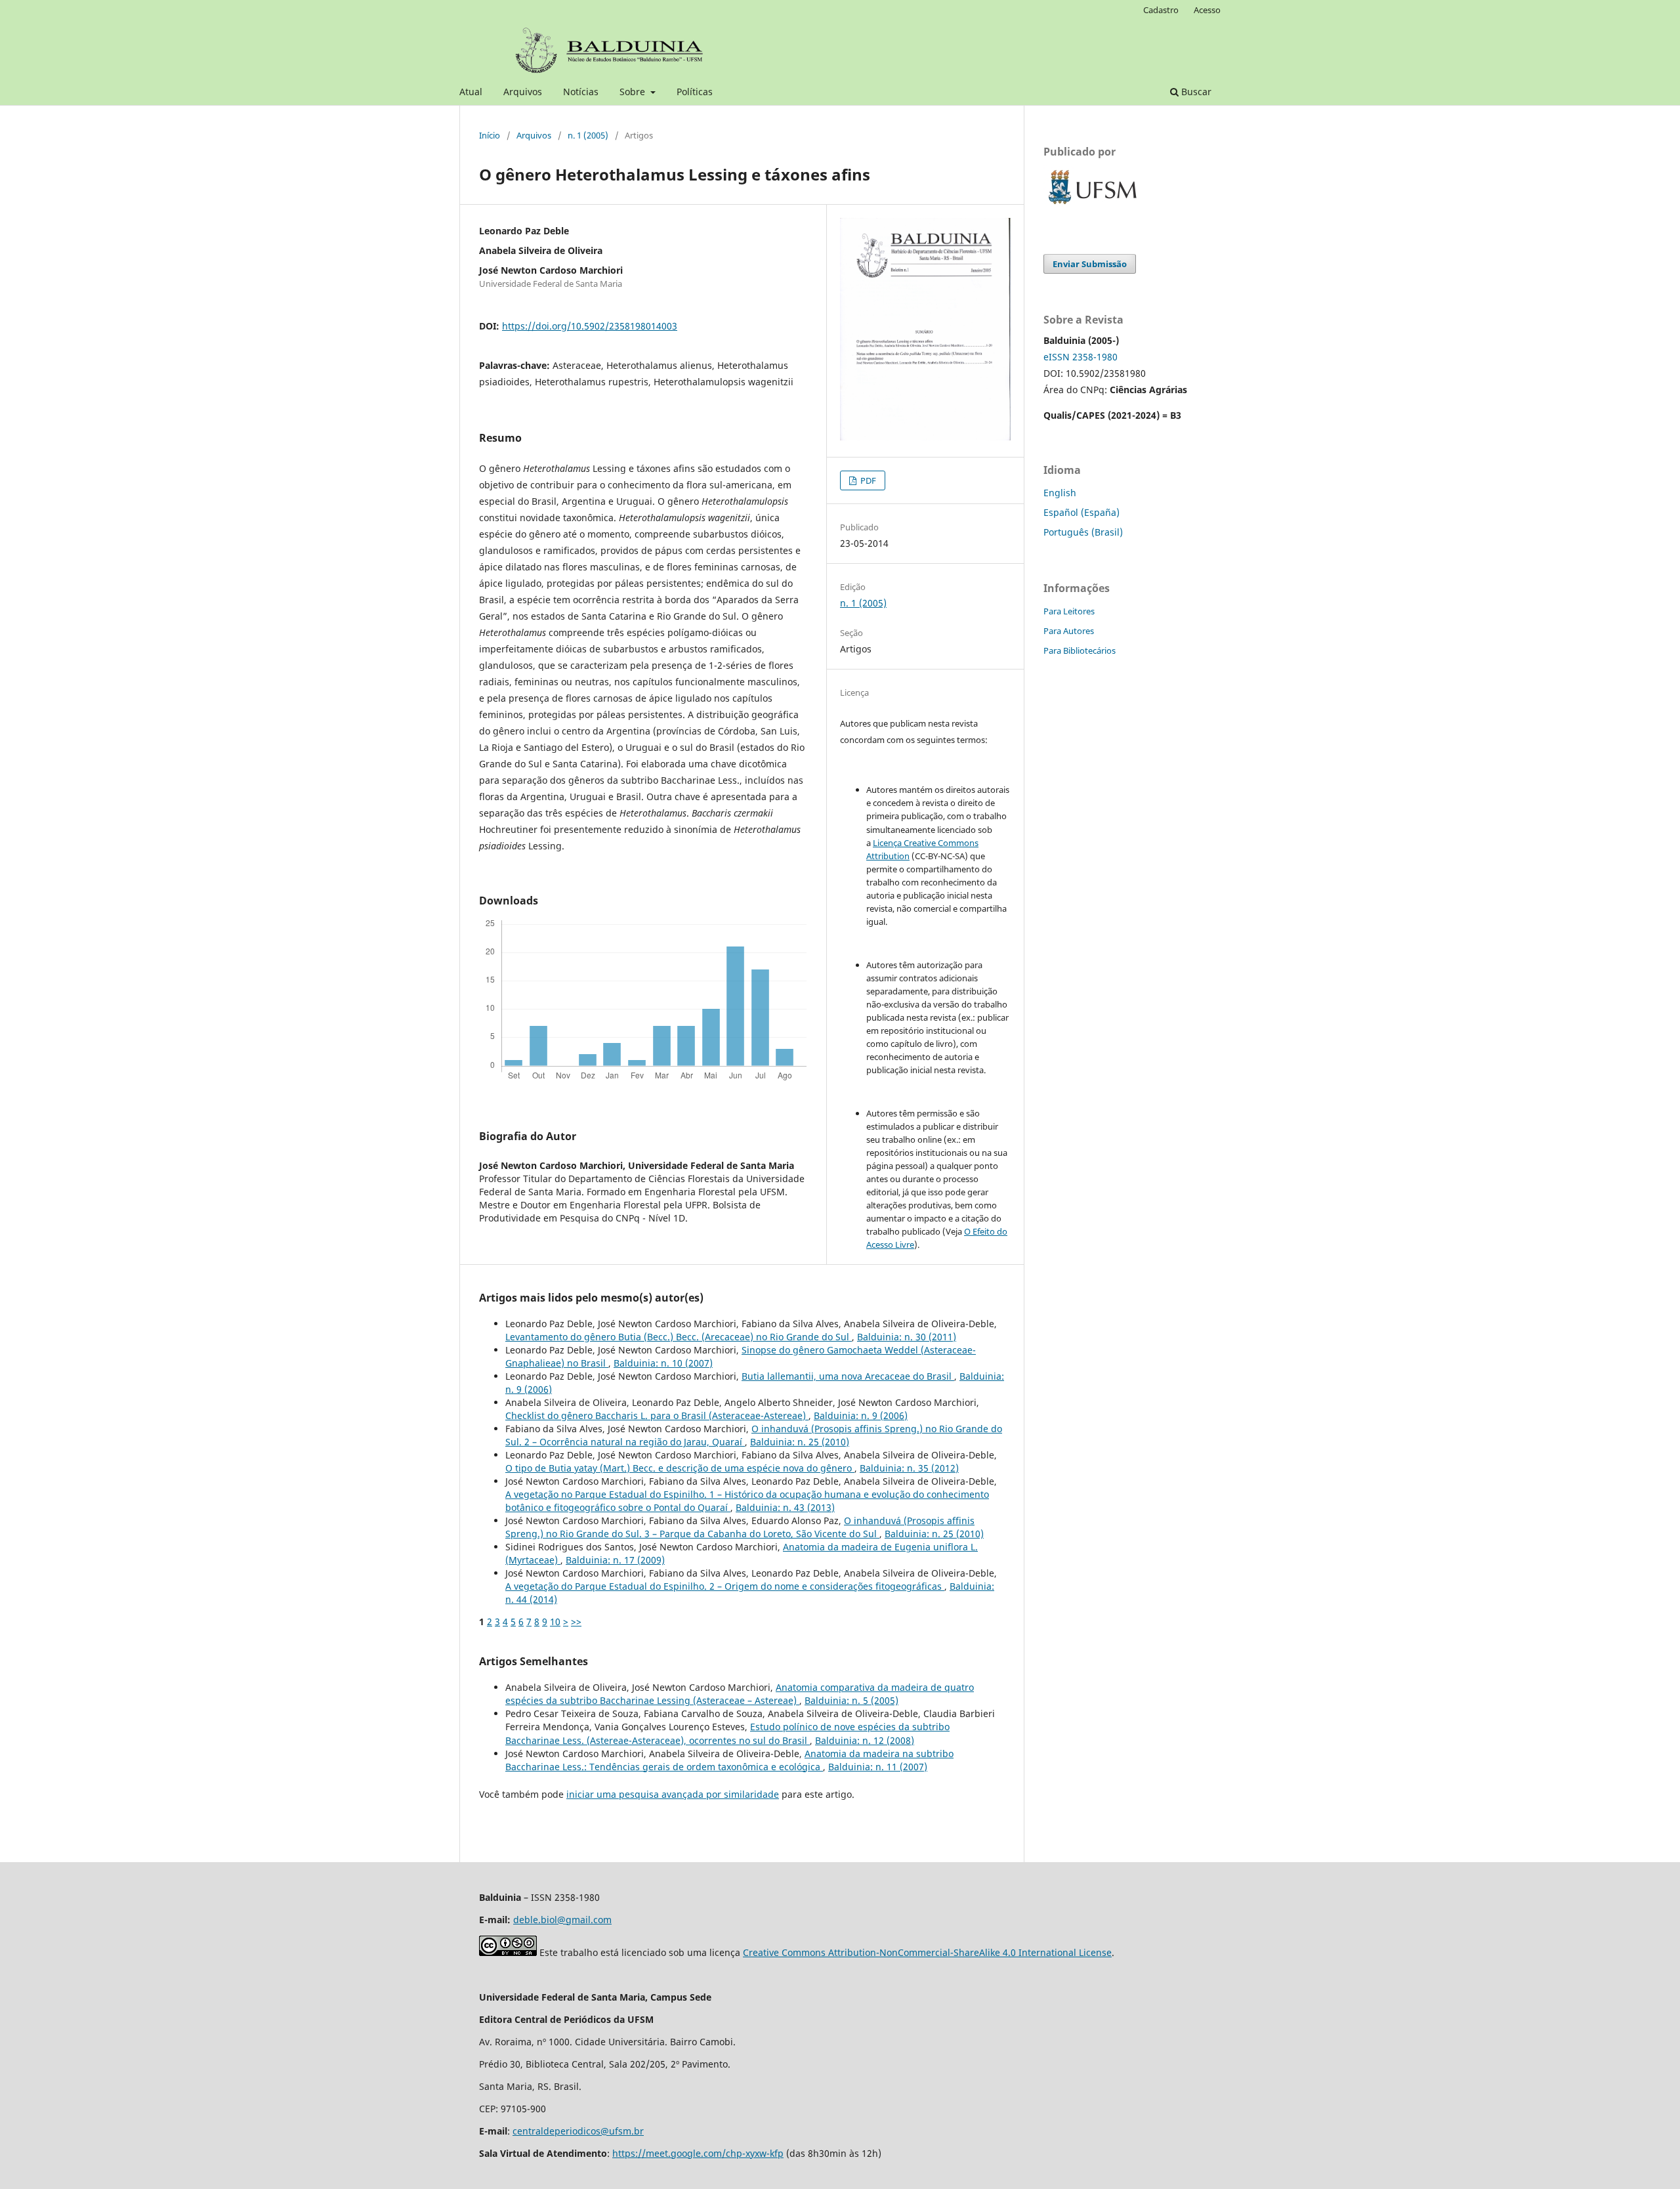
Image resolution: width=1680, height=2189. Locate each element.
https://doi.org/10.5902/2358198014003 (590, 326)
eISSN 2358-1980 (1081, 357)
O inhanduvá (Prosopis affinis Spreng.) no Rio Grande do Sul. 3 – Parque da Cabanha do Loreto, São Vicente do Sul (740, 1527)
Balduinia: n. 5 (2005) (851, 1700)
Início (490, 135)
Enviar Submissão (1090, 264)
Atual (471, 92)
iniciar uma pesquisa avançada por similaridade (673, 1794)
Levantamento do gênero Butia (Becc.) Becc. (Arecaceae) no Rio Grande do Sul (679, 1337)
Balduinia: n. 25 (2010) (800, 1442)
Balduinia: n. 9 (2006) (861, 1415)
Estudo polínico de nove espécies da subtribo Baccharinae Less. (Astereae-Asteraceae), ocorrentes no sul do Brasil (727, 1733)
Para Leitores (1069, 611)
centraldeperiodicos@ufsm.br (578, 2131)
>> (576, 1622)
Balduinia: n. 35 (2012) (909, 1468)
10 (555, 1622)
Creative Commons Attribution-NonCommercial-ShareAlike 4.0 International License (927, 1952)
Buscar (1195, 92)
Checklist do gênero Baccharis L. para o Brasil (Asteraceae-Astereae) (657, 1415)
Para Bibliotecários (1080, 650)
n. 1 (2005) (588, 135)
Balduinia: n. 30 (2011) (907, 1337)
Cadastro (1161, 10)
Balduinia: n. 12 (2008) (865, 1740)
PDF (867, 480)
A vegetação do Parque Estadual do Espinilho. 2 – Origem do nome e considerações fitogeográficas (725, 1586)
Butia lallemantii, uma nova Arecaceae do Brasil (848, 1376)
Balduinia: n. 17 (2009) (615, 1560)
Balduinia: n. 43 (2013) (785, 1507)
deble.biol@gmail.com (562, 1920)
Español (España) (1081, 512)
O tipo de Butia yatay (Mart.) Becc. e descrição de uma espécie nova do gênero (680, 1468)
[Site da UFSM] (1093, 206)
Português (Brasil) (1083, 532)
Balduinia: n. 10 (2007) (663, 1363)
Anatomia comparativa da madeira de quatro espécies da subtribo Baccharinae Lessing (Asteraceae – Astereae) (740, 1694)
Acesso (1207, 10)
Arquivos (523, 92)
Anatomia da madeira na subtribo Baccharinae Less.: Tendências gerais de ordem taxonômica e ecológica (729, 1760)
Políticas (695, 92)
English (1060, 493)
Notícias (581, 92)
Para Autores (1069, 631)
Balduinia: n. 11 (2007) (878, 1767)
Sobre (634, 92)
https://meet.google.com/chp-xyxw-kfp (698, 2153)
